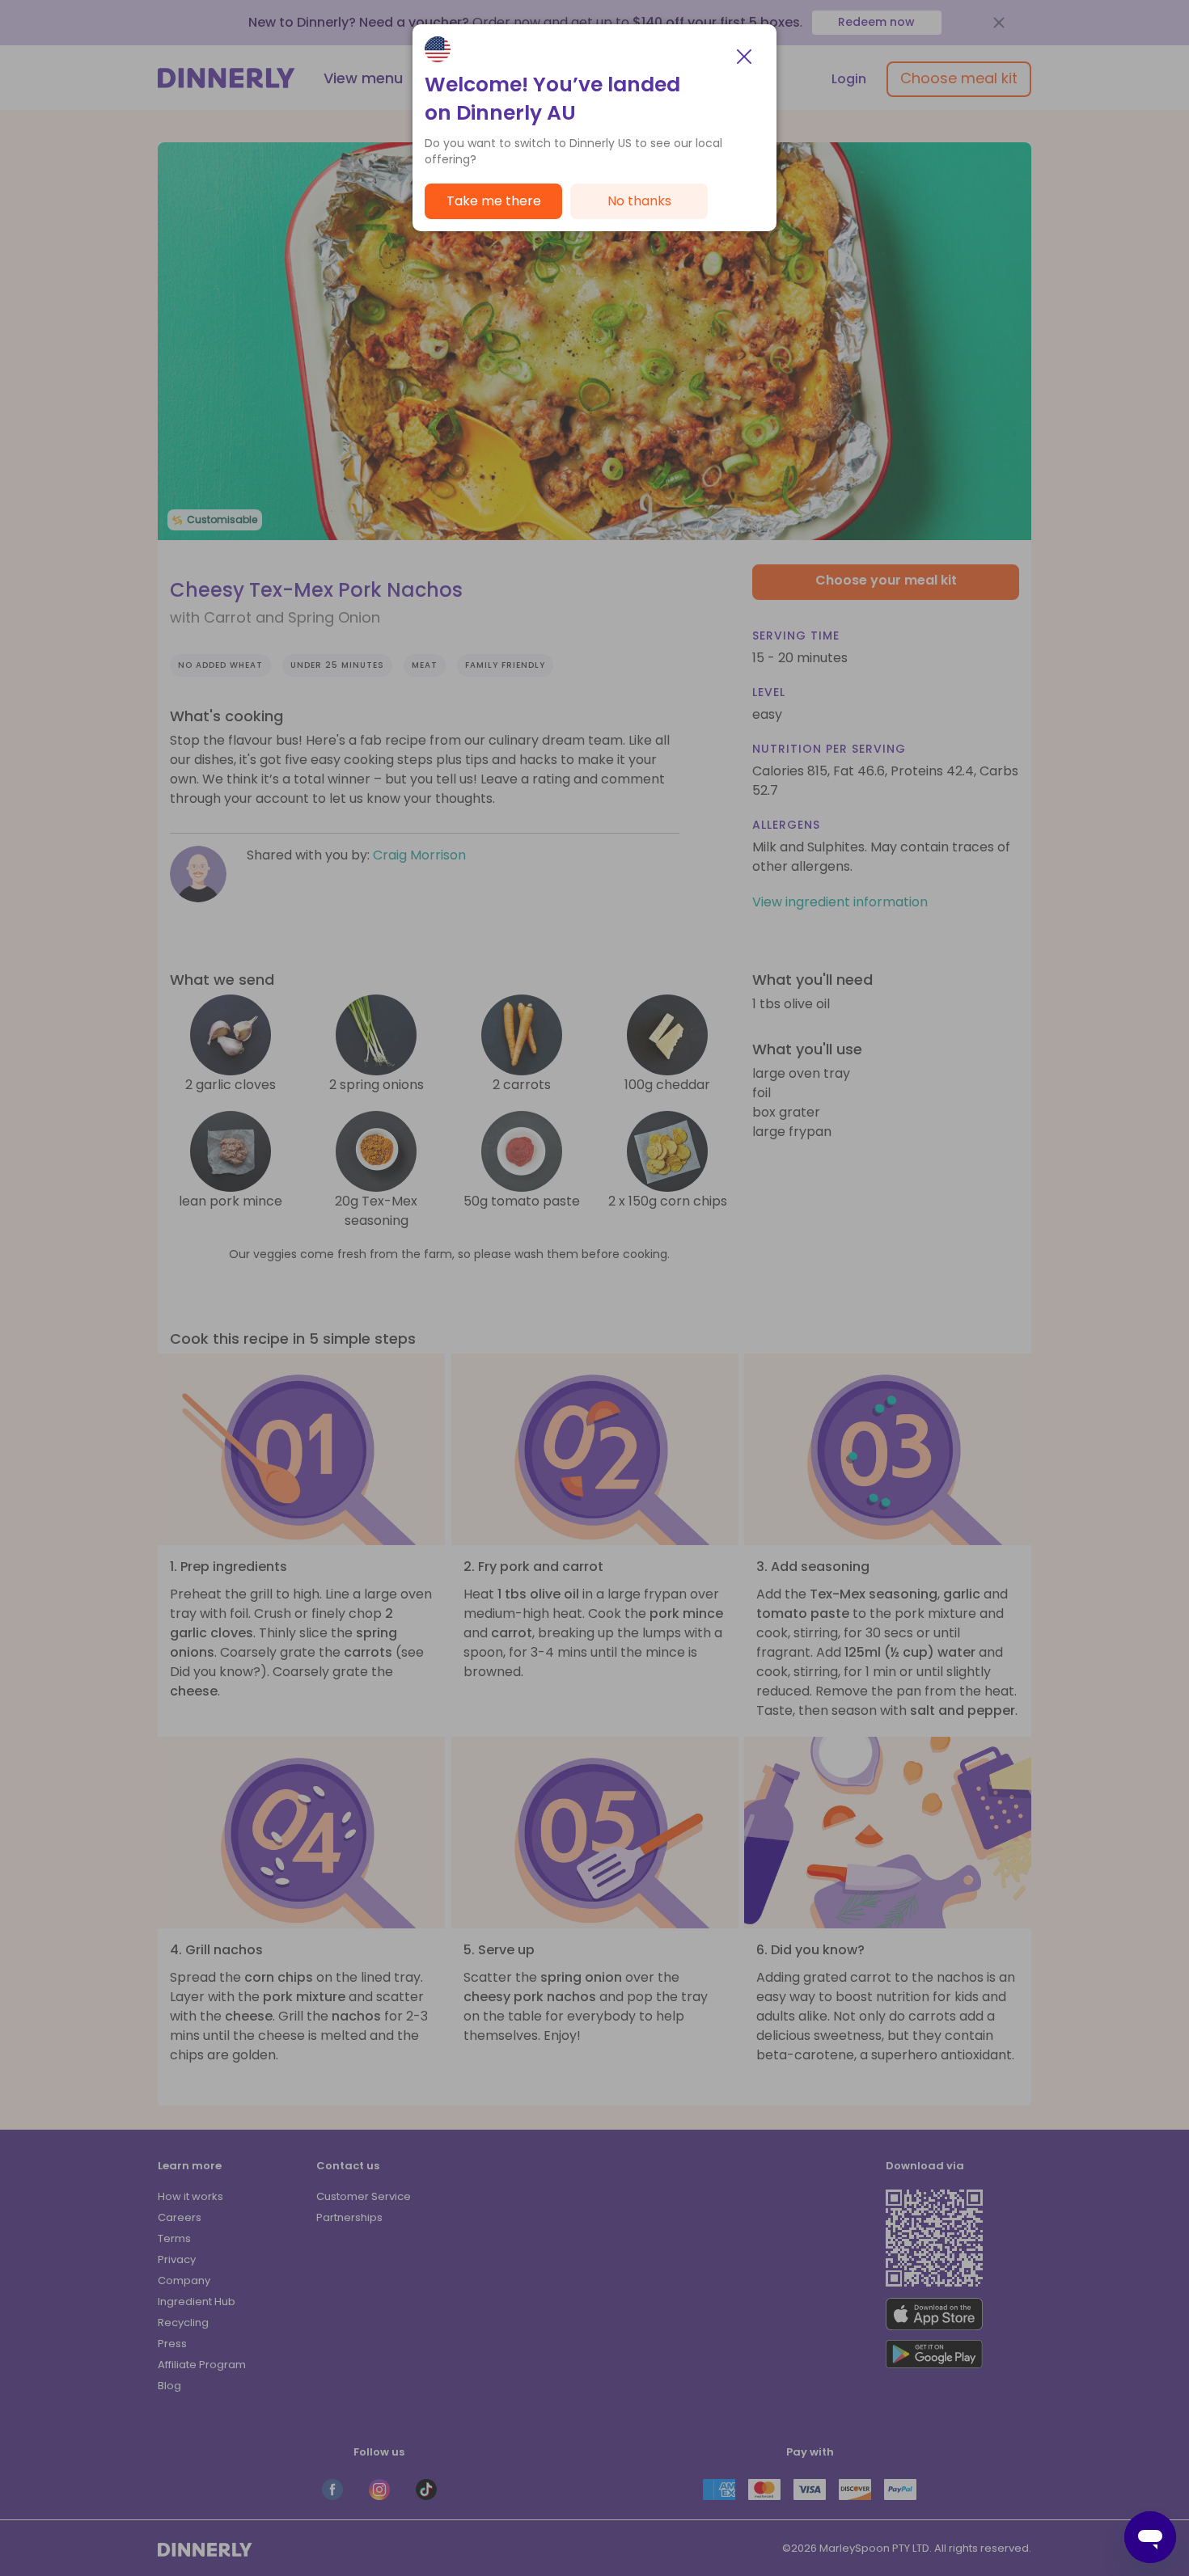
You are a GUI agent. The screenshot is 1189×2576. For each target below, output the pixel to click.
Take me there (494, 201)
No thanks (639, 201)
